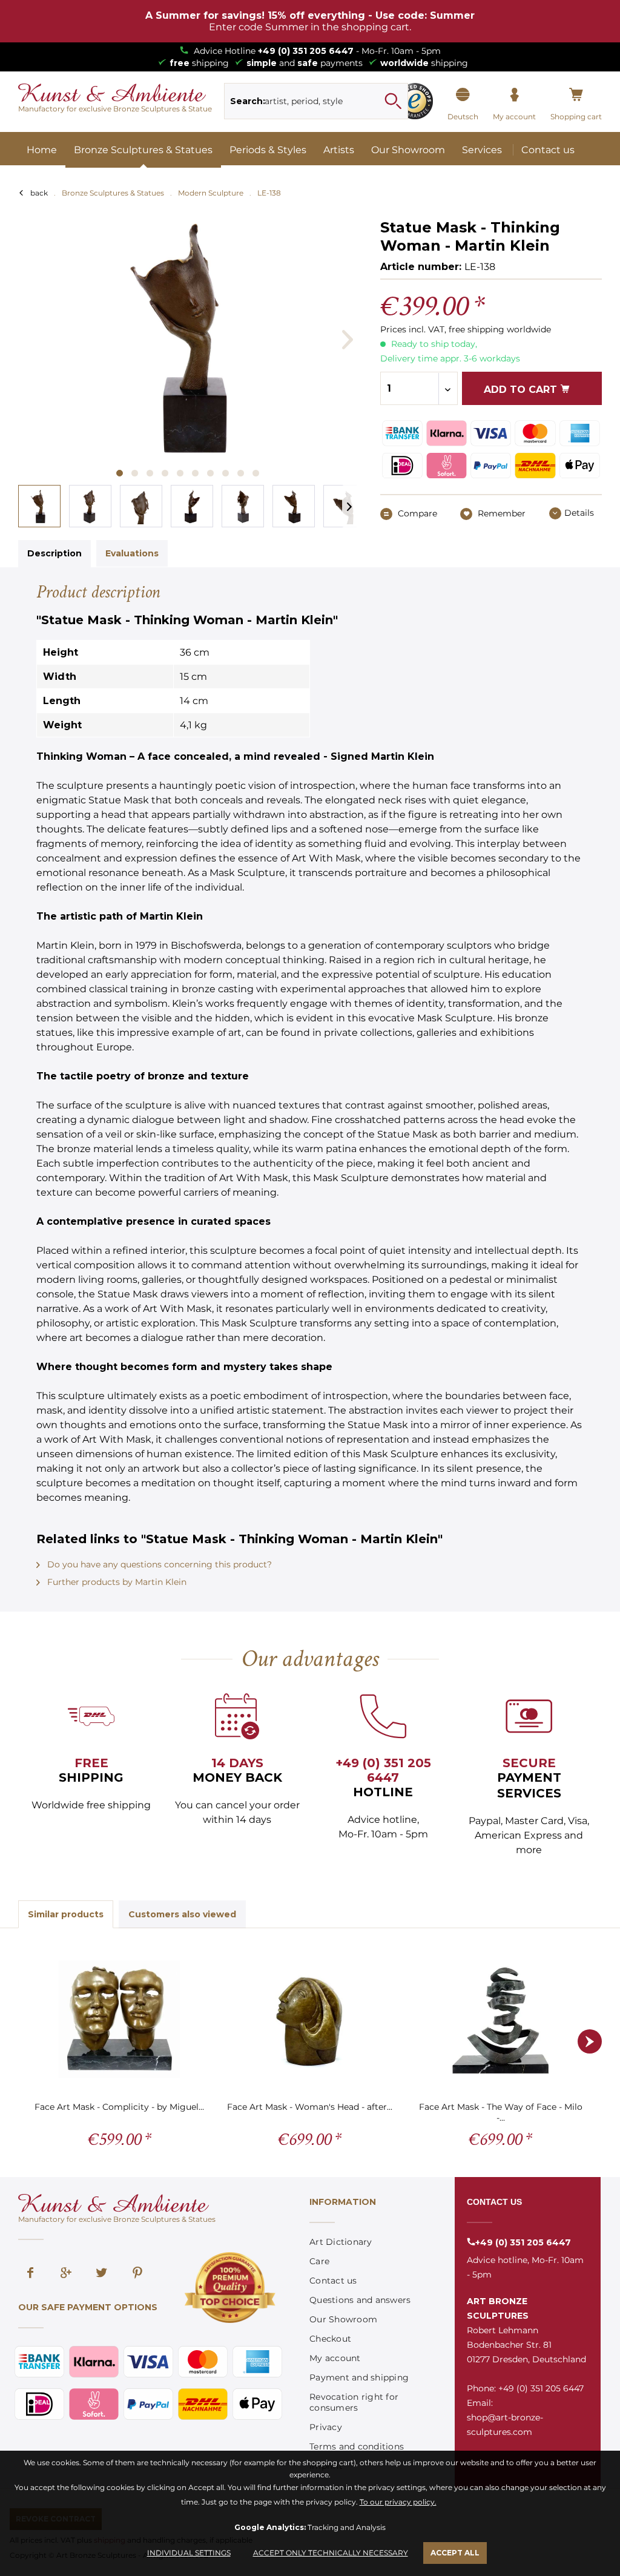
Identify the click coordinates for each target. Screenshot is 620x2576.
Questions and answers (360, 2300)
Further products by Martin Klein (116, 1582)
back (39, 193)
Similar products (66, 1914)
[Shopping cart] (576, 95)
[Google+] (66, 2274)
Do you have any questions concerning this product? (158, 1564)
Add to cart (522, 390)
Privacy (326, 2427)
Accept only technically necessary (331, 2553)
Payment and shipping (359, 2377)
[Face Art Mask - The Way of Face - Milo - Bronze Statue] (500, 2019)
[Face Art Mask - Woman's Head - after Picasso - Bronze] (310, 2019)
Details (579, 513)
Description (54, 553)
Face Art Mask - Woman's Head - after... (310, 2107)
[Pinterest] (137, 2274)
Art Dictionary (341, 2242)
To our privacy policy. (398, 2502)
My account (335, 2358)
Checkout (330, 2339)
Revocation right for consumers (354, 2402)
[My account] (514, 95)
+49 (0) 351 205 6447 (306, 51)
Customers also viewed (182, 1914)
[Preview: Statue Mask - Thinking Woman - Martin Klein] (39, 506)
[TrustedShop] (415, 101)
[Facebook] (30, 2274)
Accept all (455, 2553)
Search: (248, 101)
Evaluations (132, 553)
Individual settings (189, 2553)
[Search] (393, 101)
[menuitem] (316, 101)
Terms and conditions (357, 2446)
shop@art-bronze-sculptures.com (505, 2425)
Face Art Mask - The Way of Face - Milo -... (501, 2112)
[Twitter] (102, 2274)
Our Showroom (343, 2319)
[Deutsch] (463, 95)
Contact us (333, 2281)
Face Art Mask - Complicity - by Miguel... (119, 2107)
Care (319, 2261)
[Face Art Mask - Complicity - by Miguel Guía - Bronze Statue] (120, 2019)
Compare (416, 513)
